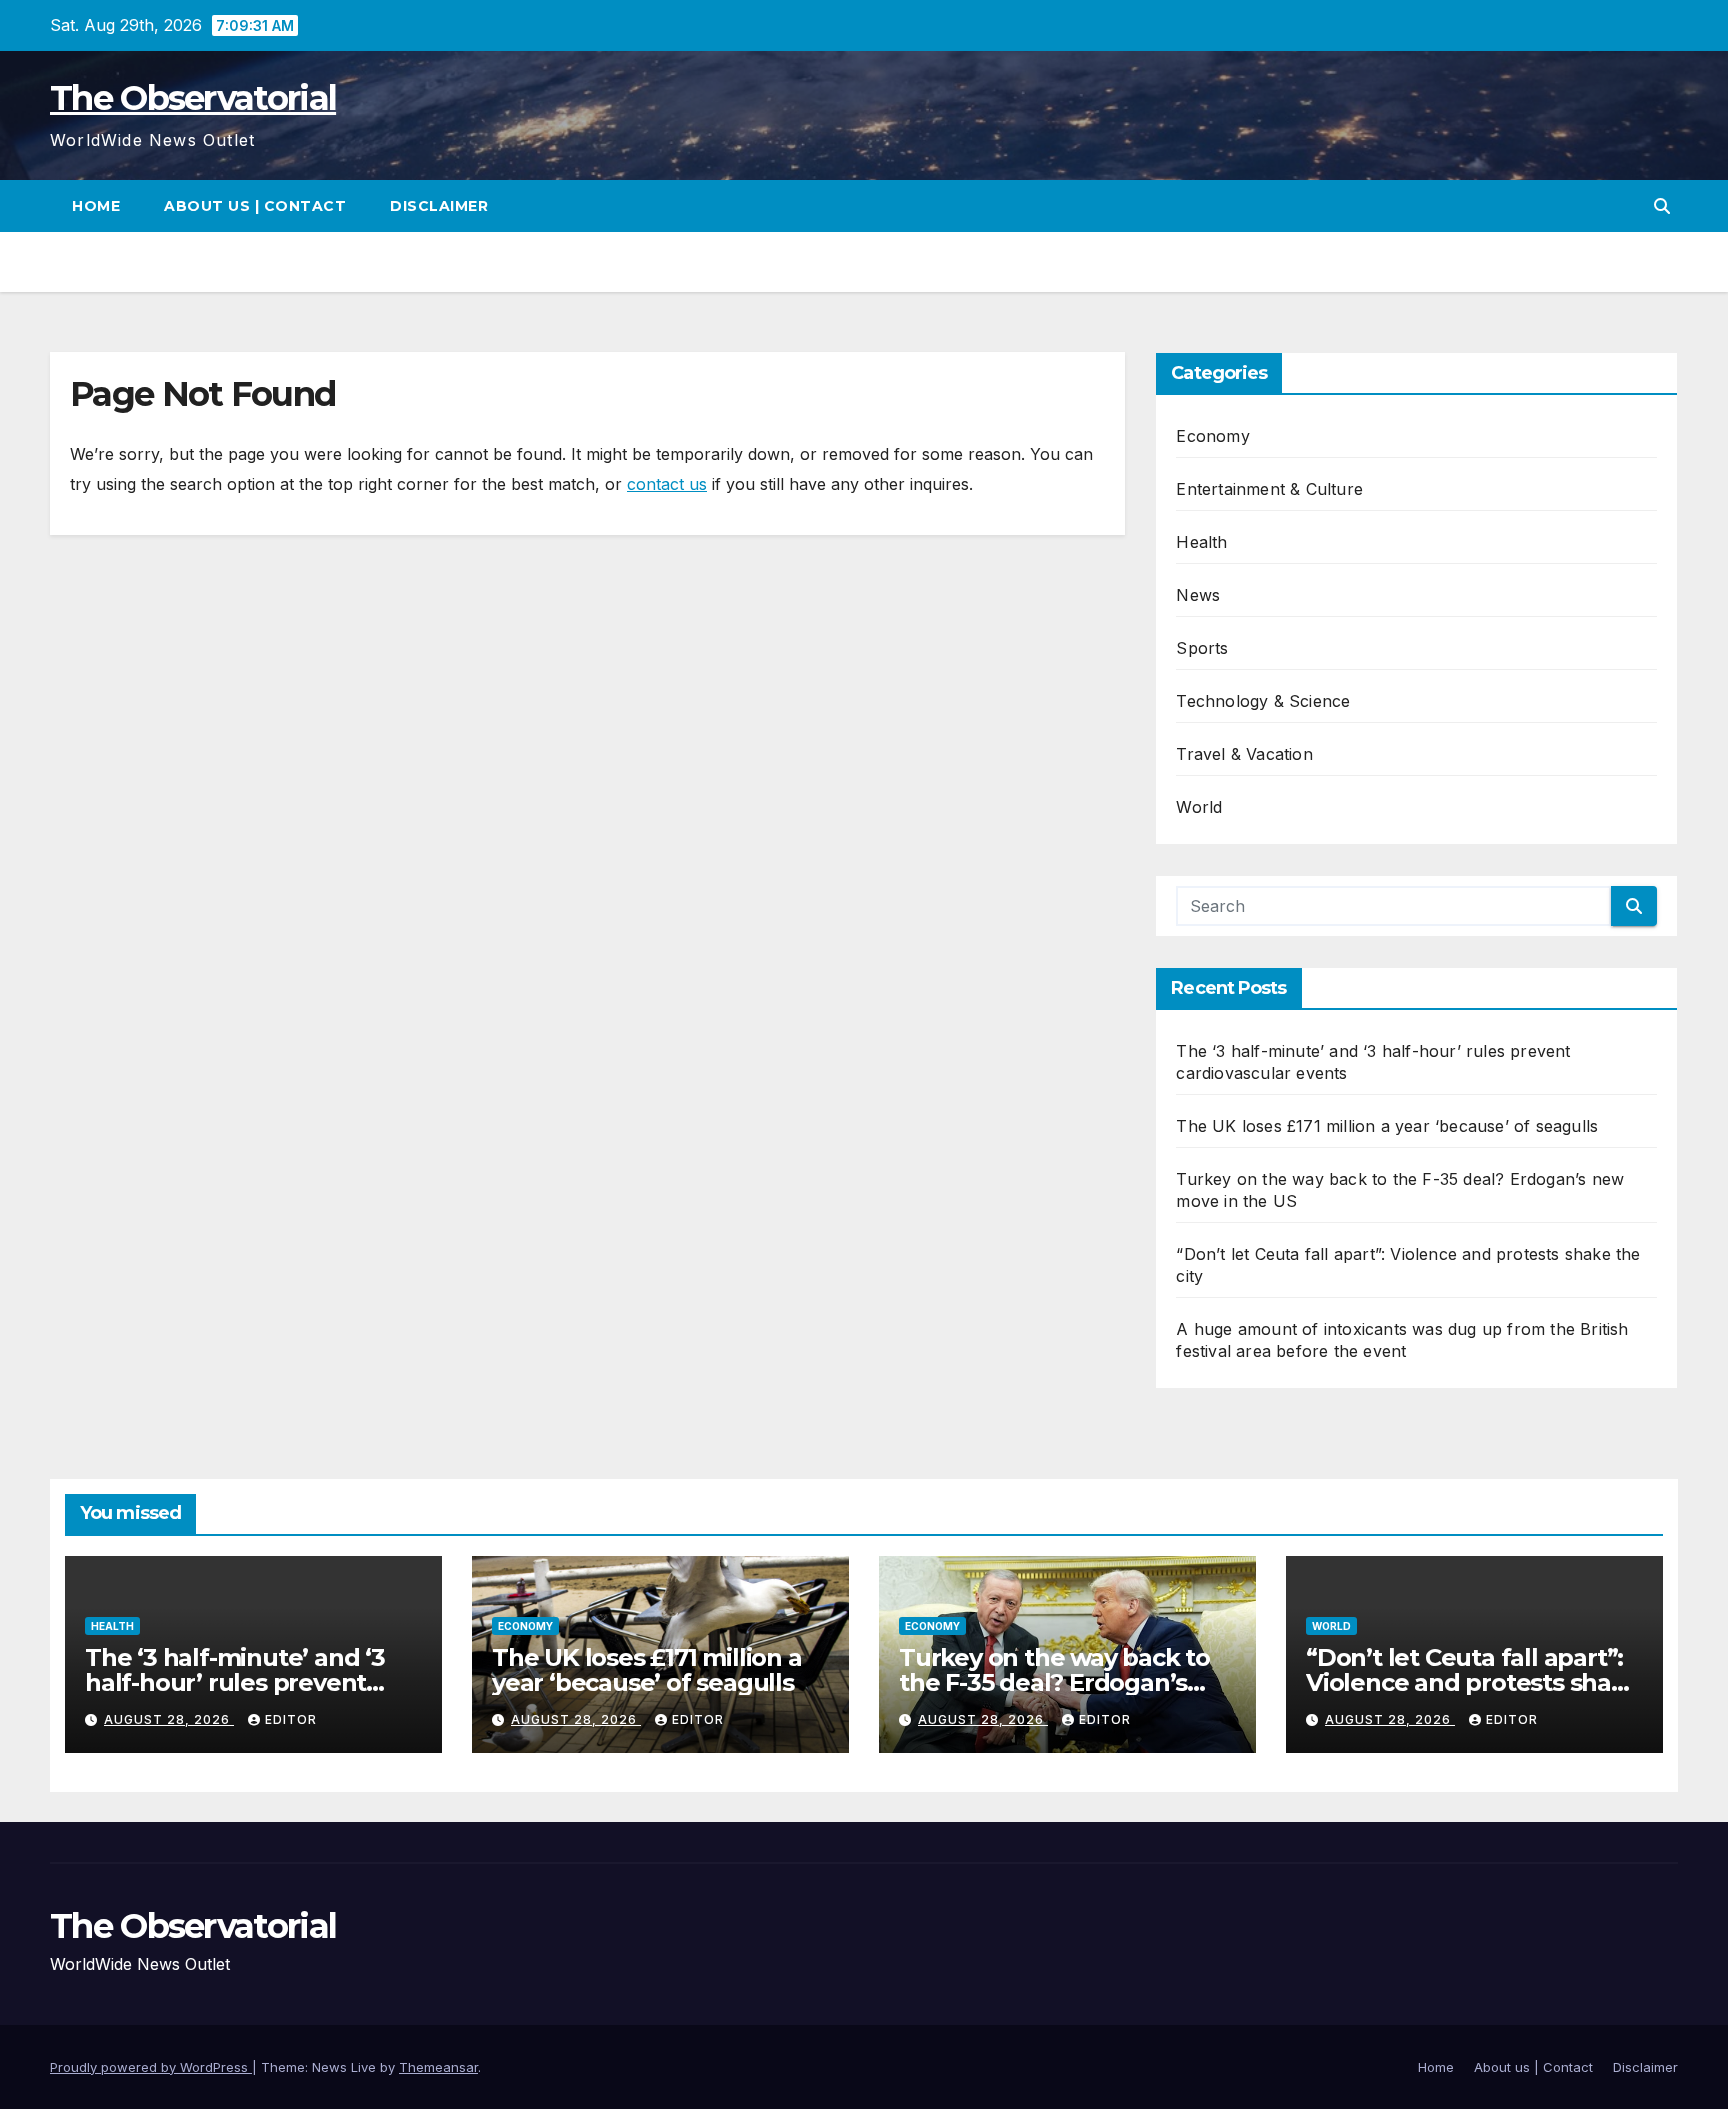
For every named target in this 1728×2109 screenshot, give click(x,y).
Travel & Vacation (1244, 754)
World (1199, 807)
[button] (1662, 206)
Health (1201, 542)
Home (96, 206)
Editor (291, 1719)
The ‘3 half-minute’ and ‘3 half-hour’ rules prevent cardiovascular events (235, 1682)
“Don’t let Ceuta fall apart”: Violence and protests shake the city (1473, 1682)
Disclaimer (439, 206)
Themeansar (438, 2067)
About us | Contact (255, 206)
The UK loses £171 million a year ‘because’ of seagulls (1387, 1126)
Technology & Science (1263, 701)
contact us (667, 484)
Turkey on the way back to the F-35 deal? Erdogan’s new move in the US (1054, 1682)
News (1198, 595)
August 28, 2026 (169, 1719)
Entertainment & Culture (1269, 489)
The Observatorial (193, 98)
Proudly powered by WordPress (151, 2067)
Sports (1202, 648)
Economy (1212, 436)
